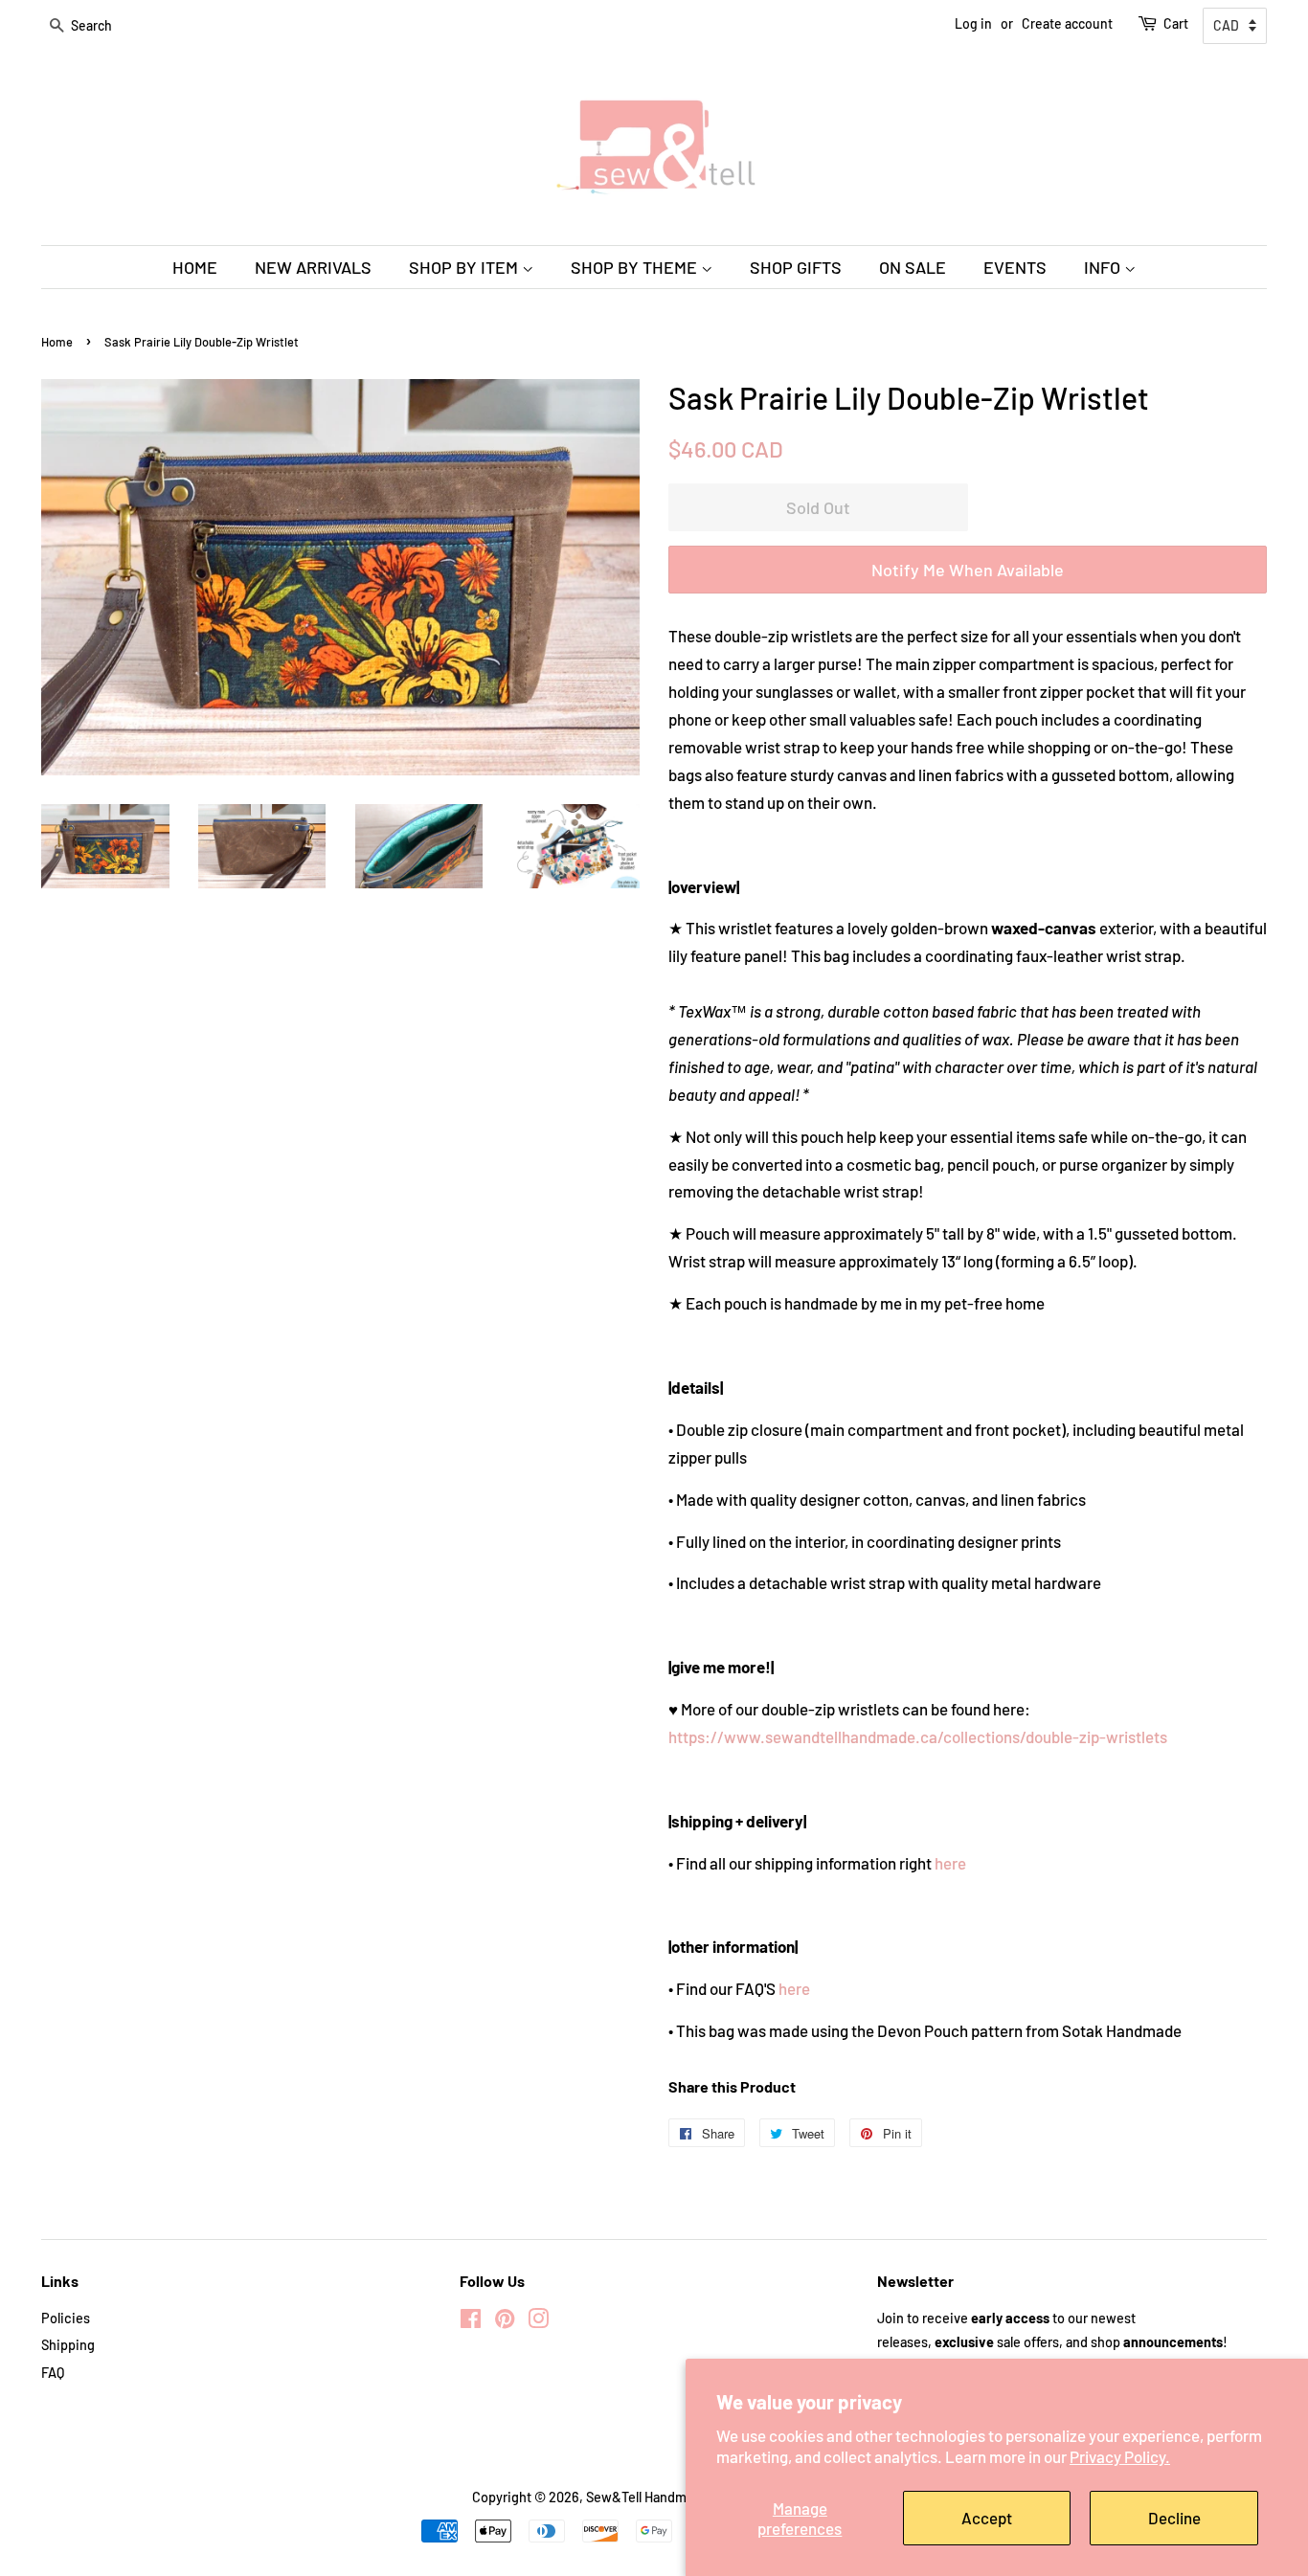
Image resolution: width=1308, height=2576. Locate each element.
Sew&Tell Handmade (647, 2497)
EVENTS (1015, 267)
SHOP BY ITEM (465, 267)
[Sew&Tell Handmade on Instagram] (538, 2322)
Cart (1176, 23)
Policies (66, 2318)
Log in (973, 23)
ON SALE (913, 267)
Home (57, 342)
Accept (987, 2518)
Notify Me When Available (968, 570)
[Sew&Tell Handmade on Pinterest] (505, 2322)
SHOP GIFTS (796, 267)
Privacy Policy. (1120, 2456)
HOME (195, 267)
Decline (1174, 2518)
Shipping (68, 2345)
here (950, 1863)
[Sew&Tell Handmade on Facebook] (471, 2322)
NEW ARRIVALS (313, 267)
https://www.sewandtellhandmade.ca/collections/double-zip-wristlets (918, 1736)
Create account (1067, 23)
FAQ (53, 2373)
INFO (1104, 267)
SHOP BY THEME (636, 267)
